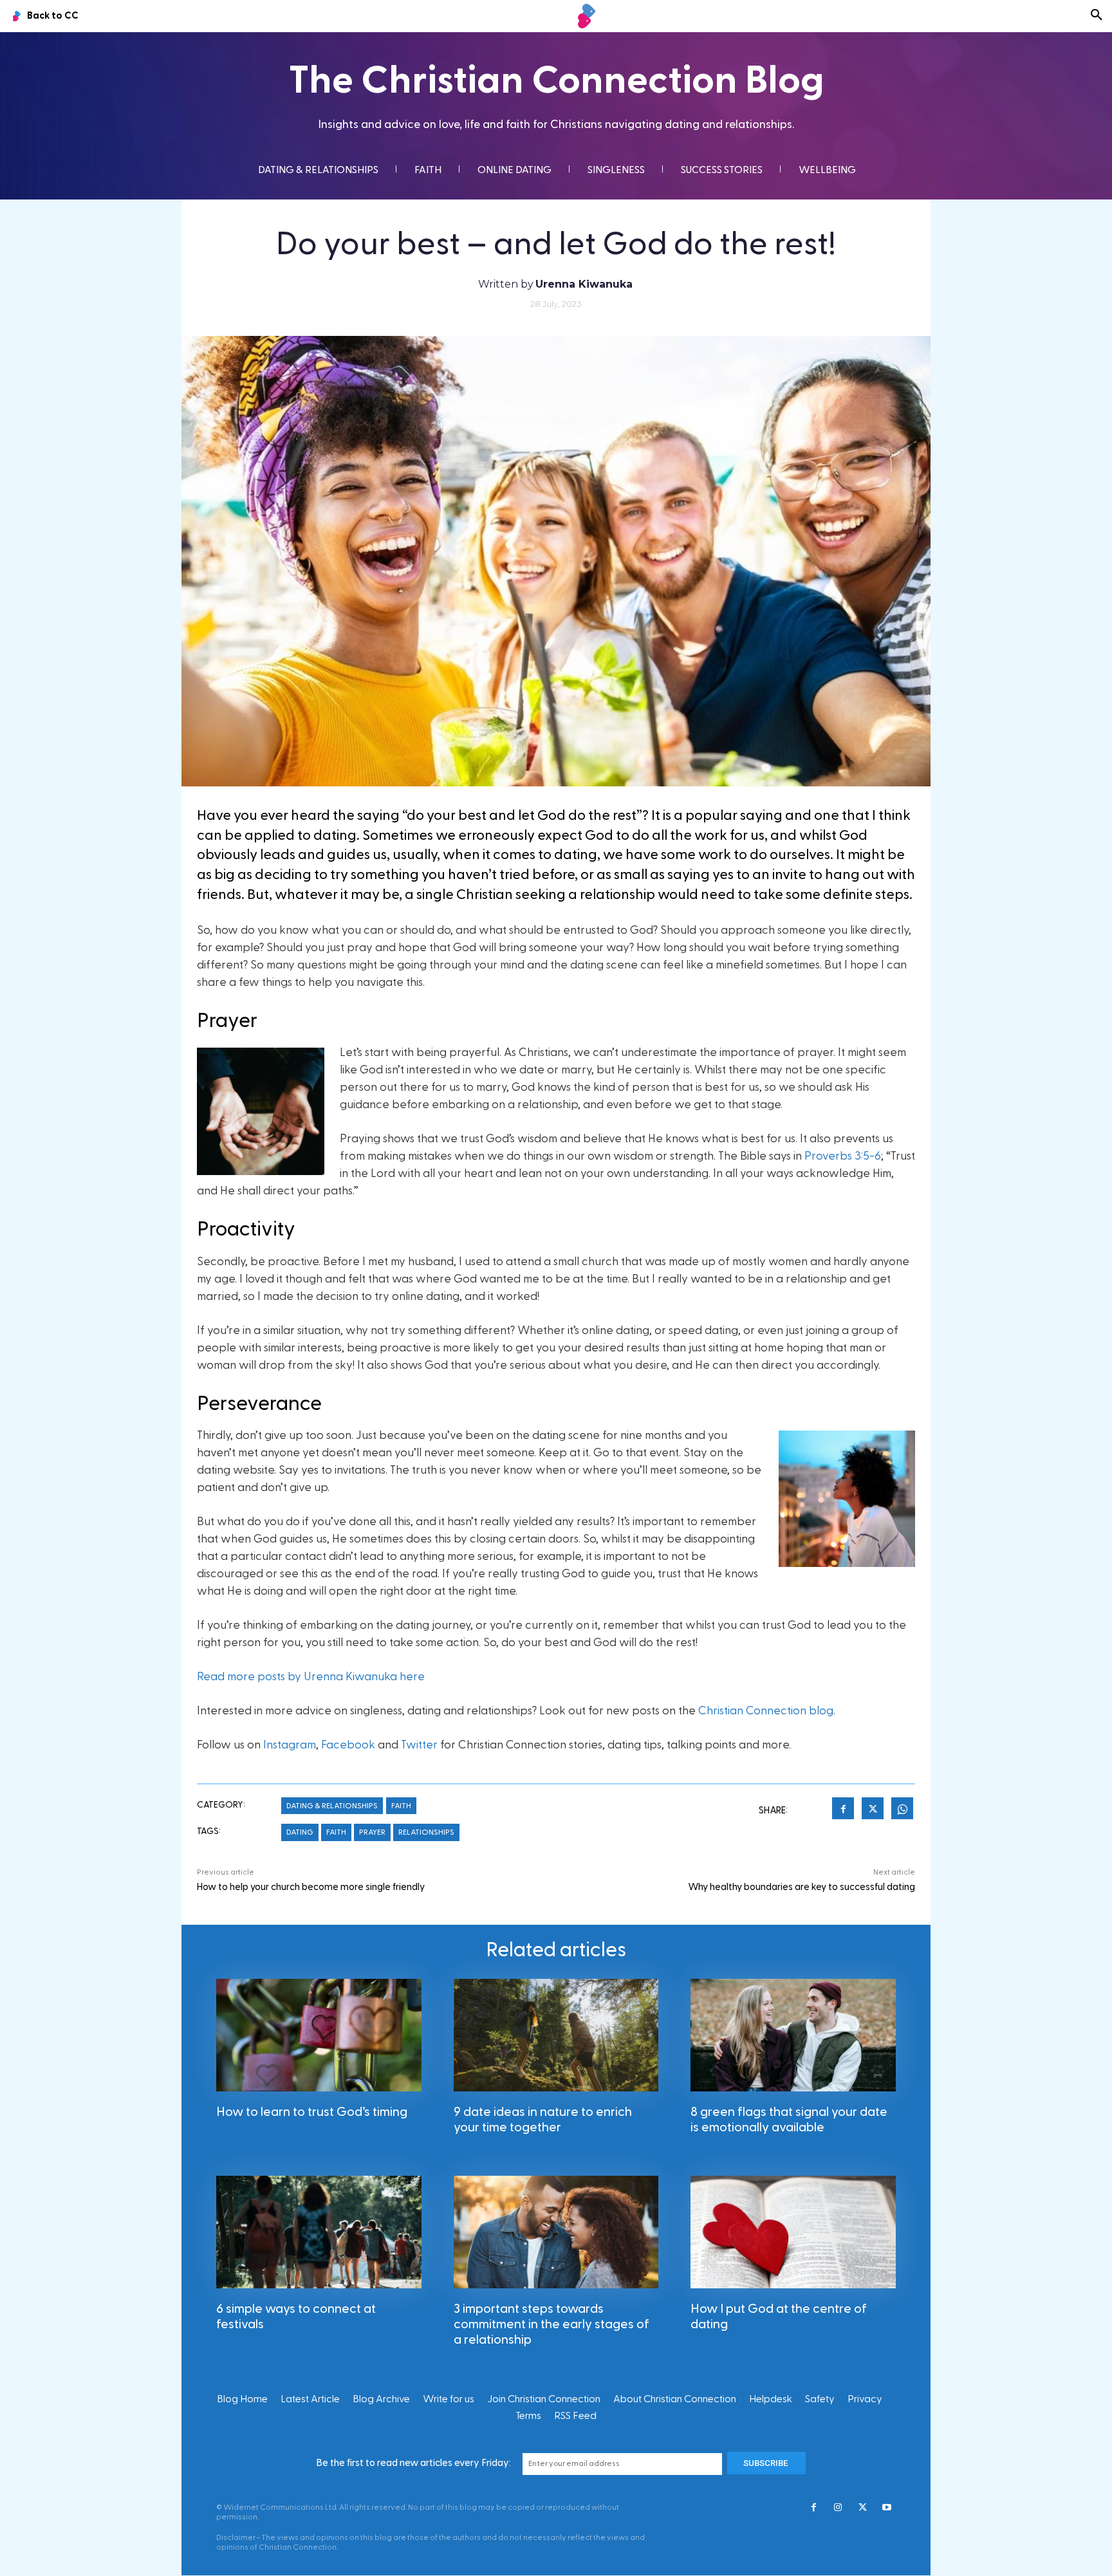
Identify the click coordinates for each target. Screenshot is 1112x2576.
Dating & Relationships (332, 1806)
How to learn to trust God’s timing (312, 2112)
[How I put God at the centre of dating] (793, 2232)
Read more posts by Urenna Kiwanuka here (311, 1677)
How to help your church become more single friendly (311, 1887)
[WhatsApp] (902, 1810)
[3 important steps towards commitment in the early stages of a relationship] (556, 2232)
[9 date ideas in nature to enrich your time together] (556, 2035)
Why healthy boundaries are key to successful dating (802, 1887)
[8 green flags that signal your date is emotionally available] (793, 2035)
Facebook (348, 1745)
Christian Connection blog (766, 1711)
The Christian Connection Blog (556, 81)
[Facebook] (843, 1810)
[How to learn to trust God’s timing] (319, 2035)
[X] (873, 1810)
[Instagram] (838, 2508)
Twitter (419, 1745)
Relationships (426, 1832)
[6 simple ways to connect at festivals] (319, 2232)
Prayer (372, 1832)
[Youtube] (887, 2508)
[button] (1097, 16)
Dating (300, 1832)
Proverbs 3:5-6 (843, 1156)
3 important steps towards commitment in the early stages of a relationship (551, 2324)
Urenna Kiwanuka (584, 284)
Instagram (290, 1745)
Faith (401, 1806)
